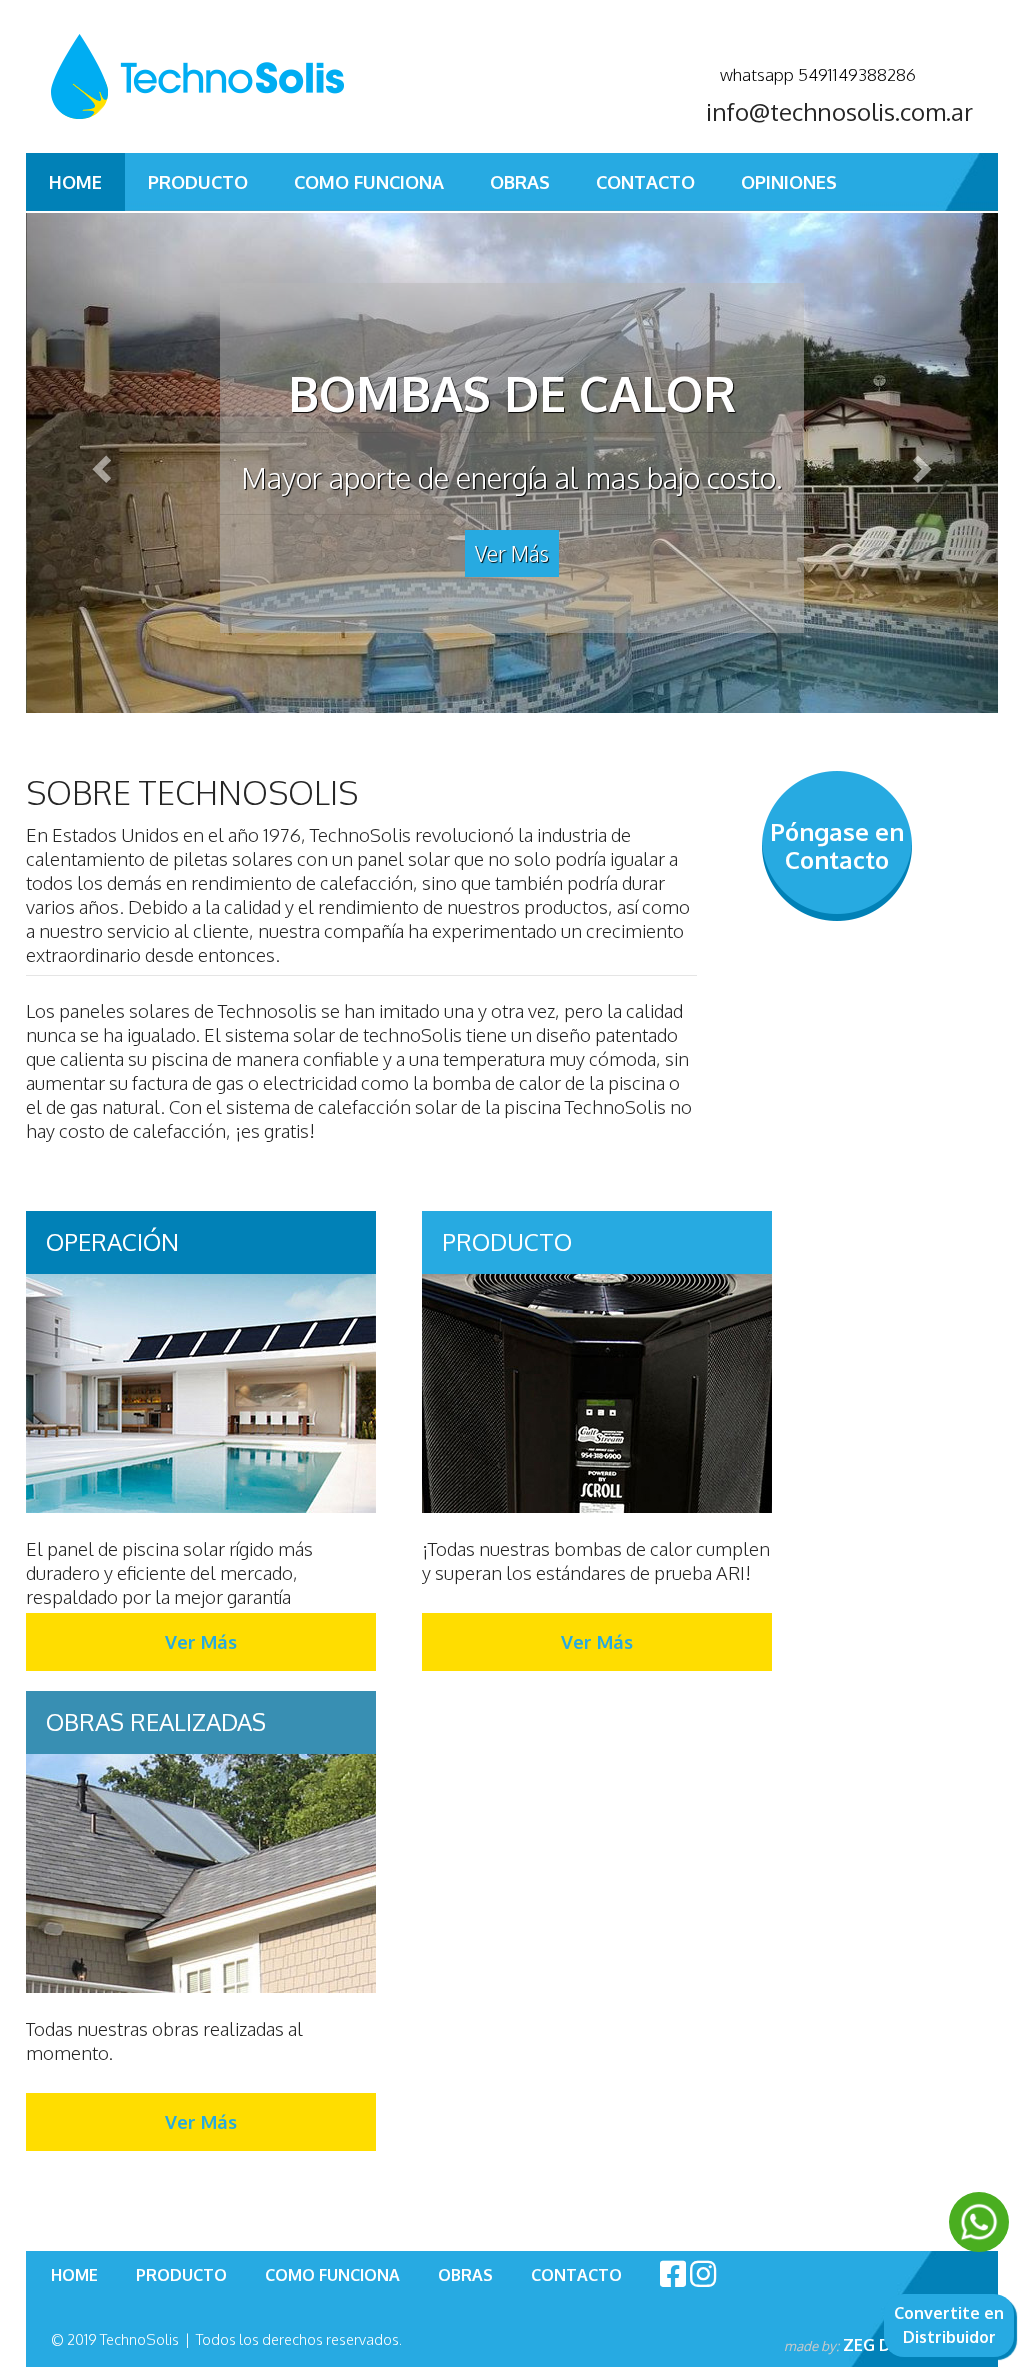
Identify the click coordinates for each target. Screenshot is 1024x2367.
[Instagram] (703, 2273)
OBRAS (520, 182)
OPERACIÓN (112, 1241)
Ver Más (512, 553)
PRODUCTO (507, 1241)
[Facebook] (673, 2273)
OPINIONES (789, 182)
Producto (198, 182)
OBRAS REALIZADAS (156, 1721)
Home (75, 182)
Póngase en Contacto (837, 845)
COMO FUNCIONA (369, 182)
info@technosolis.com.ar (839, 111)
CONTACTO (645, 182)
